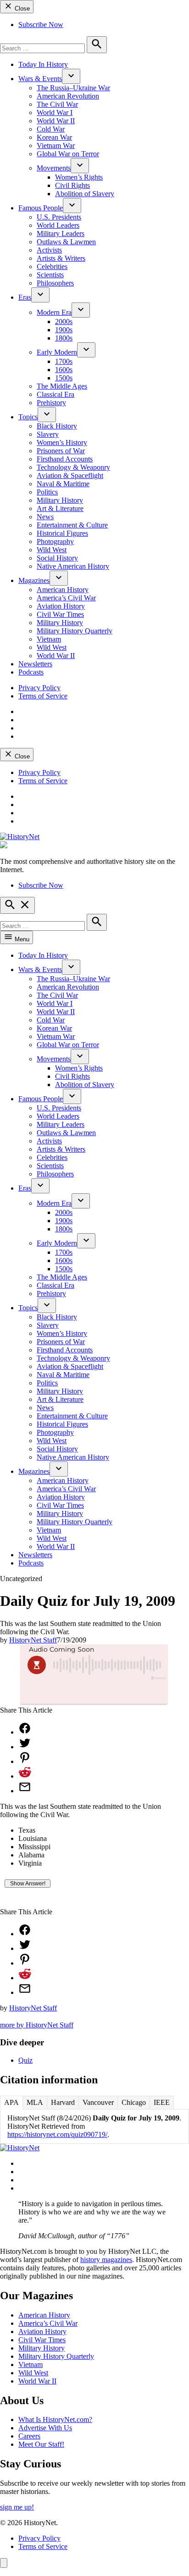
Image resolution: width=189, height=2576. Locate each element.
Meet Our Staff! (41, 2444)
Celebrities (52, 266)
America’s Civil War (66, 598)
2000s (64, 321)
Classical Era (56, 394)
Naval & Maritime (63, 484)
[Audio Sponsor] (94, 1693)
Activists (49, 250)
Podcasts (31, 672)
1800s (64, 338)
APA (11, 2102)
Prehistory (51, 403)
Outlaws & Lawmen (66, 242)
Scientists (50, 275)
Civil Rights (72, 185)
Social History (57, 558)
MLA (35, 2102)
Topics (28, 417)
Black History (57, 426)
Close (21, 8)
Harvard (63, 2102)
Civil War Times (60, 614)
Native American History (73, 566)
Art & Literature (60, 508)
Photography (55, 541)
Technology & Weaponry (73, 467)
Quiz (25, 2060)
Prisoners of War (61, 451)
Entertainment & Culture (72, 525)
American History (63, 590)
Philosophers (55, 283)
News (45, 517)
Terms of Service (43, 696)
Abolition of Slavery (85, 194)
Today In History (43, 64)
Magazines (34, 580)
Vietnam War (56, 146)
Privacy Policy (39, 688)
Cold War (51, 129)
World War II (56, 121)
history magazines (106, 2260)
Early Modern (57, 352)
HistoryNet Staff (33, 1640)
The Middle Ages (62, 386)
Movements (54, 168)
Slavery (48, 434)
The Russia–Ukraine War (73, 88)
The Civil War (57, 104)
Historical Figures (62, 533)
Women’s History (62, 442)
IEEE (162, 2102)
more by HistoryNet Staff (37, 2025)
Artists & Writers (61, 258)
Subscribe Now (41, 25)
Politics (47, 492)
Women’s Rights (79, 177)
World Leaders (58, 225)
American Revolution (68, 96)
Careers (29, 2436)
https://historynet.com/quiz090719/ (57, 2134)
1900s (64, 330)
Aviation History (61, 606)
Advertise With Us (45, 2428)
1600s (64, 370)
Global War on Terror (68, 154)
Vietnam (49, 639)
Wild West (52, 550)
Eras (25, 297)
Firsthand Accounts (65, 459)
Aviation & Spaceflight (70, 475)
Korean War (54, 137)
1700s (64, 361)
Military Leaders (61, 233)
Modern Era (54, 312)
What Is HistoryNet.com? (55, 2419)
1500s (64, 378)
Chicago (134, 2102)
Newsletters (35, 664)
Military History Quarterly (75, 631)
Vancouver (98, 2102)
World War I (55, 113)
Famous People (41, 208)
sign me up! (17, 2507)
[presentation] (71, 76)
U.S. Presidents (59, 217)
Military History (60, 500)
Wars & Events (40, 79)
